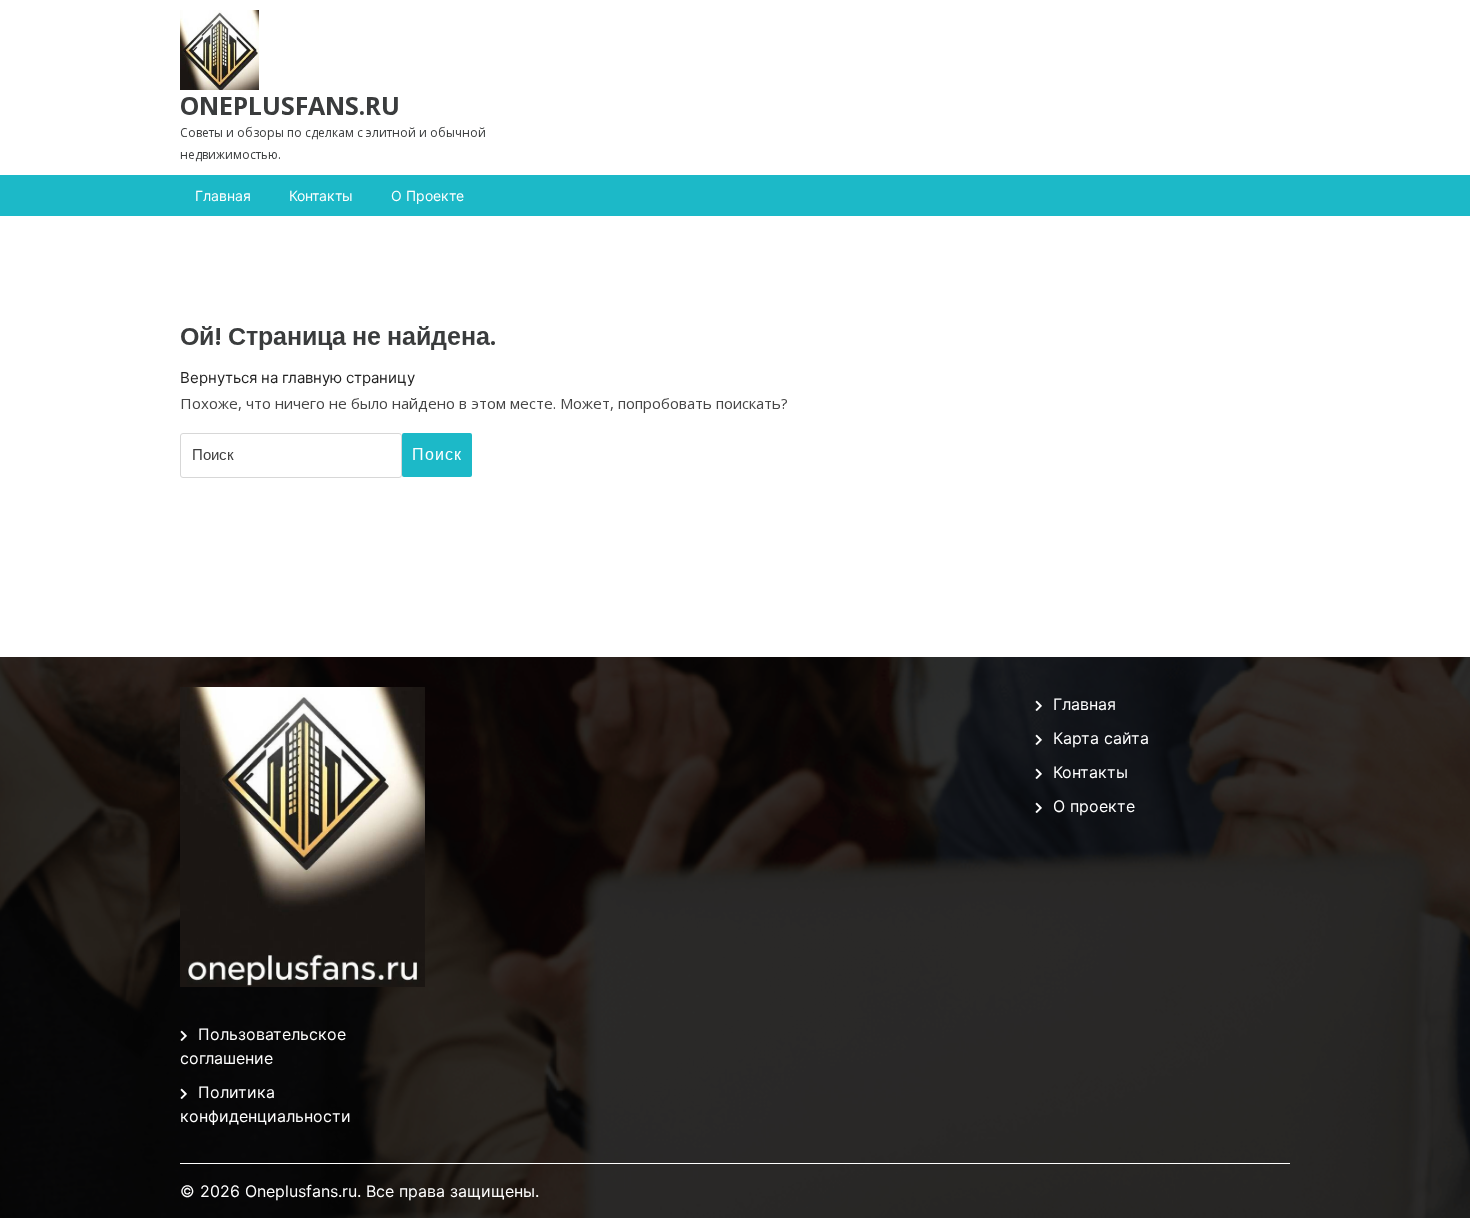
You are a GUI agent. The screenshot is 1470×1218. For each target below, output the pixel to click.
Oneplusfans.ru (290, 105)
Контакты (321, 195)
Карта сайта (1101, 738)
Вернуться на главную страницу (297, 377)
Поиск (437, 454)
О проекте (427, 195)
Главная (223, 195)
